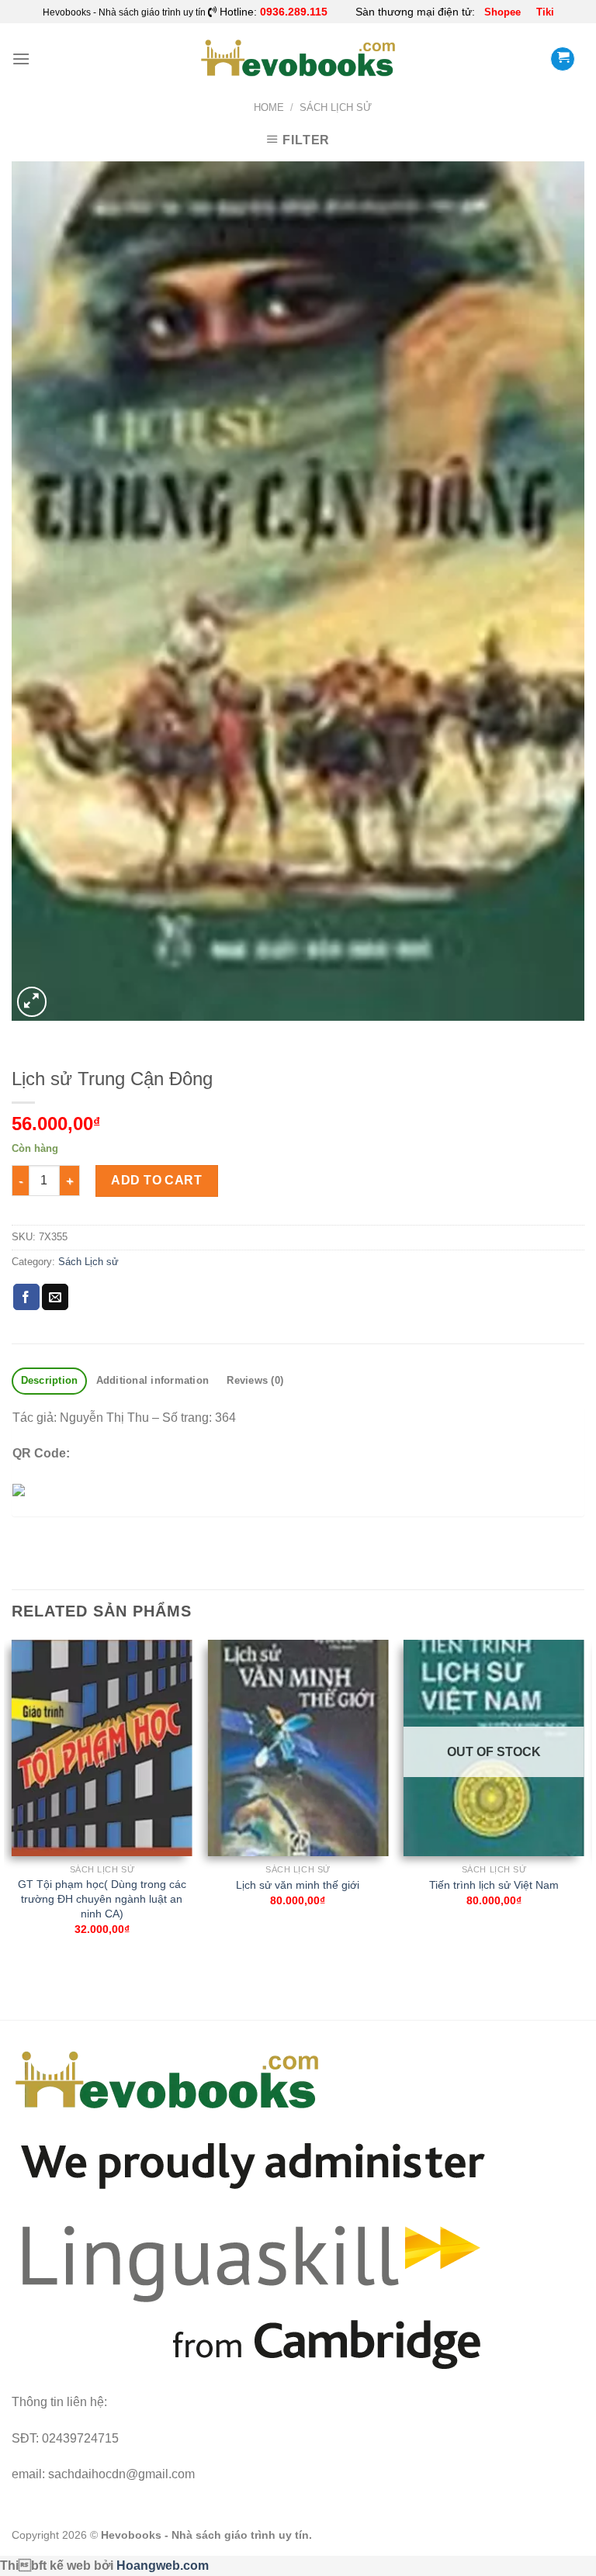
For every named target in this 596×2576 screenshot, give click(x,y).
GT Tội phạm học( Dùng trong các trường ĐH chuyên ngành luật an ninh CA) (102, 1898)
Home (269, 107)
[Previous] (12, 1801)
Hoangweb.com (163, 2566)
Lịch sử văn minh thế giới (298, 1885)
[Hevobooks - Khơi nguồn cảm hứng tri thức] (298, 59)
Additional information (153, 1380)
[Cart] (563, 59)
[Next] (584, 1801)
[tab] (49, 1381)
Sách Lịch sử (336, 107)
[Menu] (21, 59)
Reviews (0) (255, 1380)
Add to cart (156, 1180)
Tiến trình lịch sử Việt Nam (494, 1885)
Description (50, 1380)
